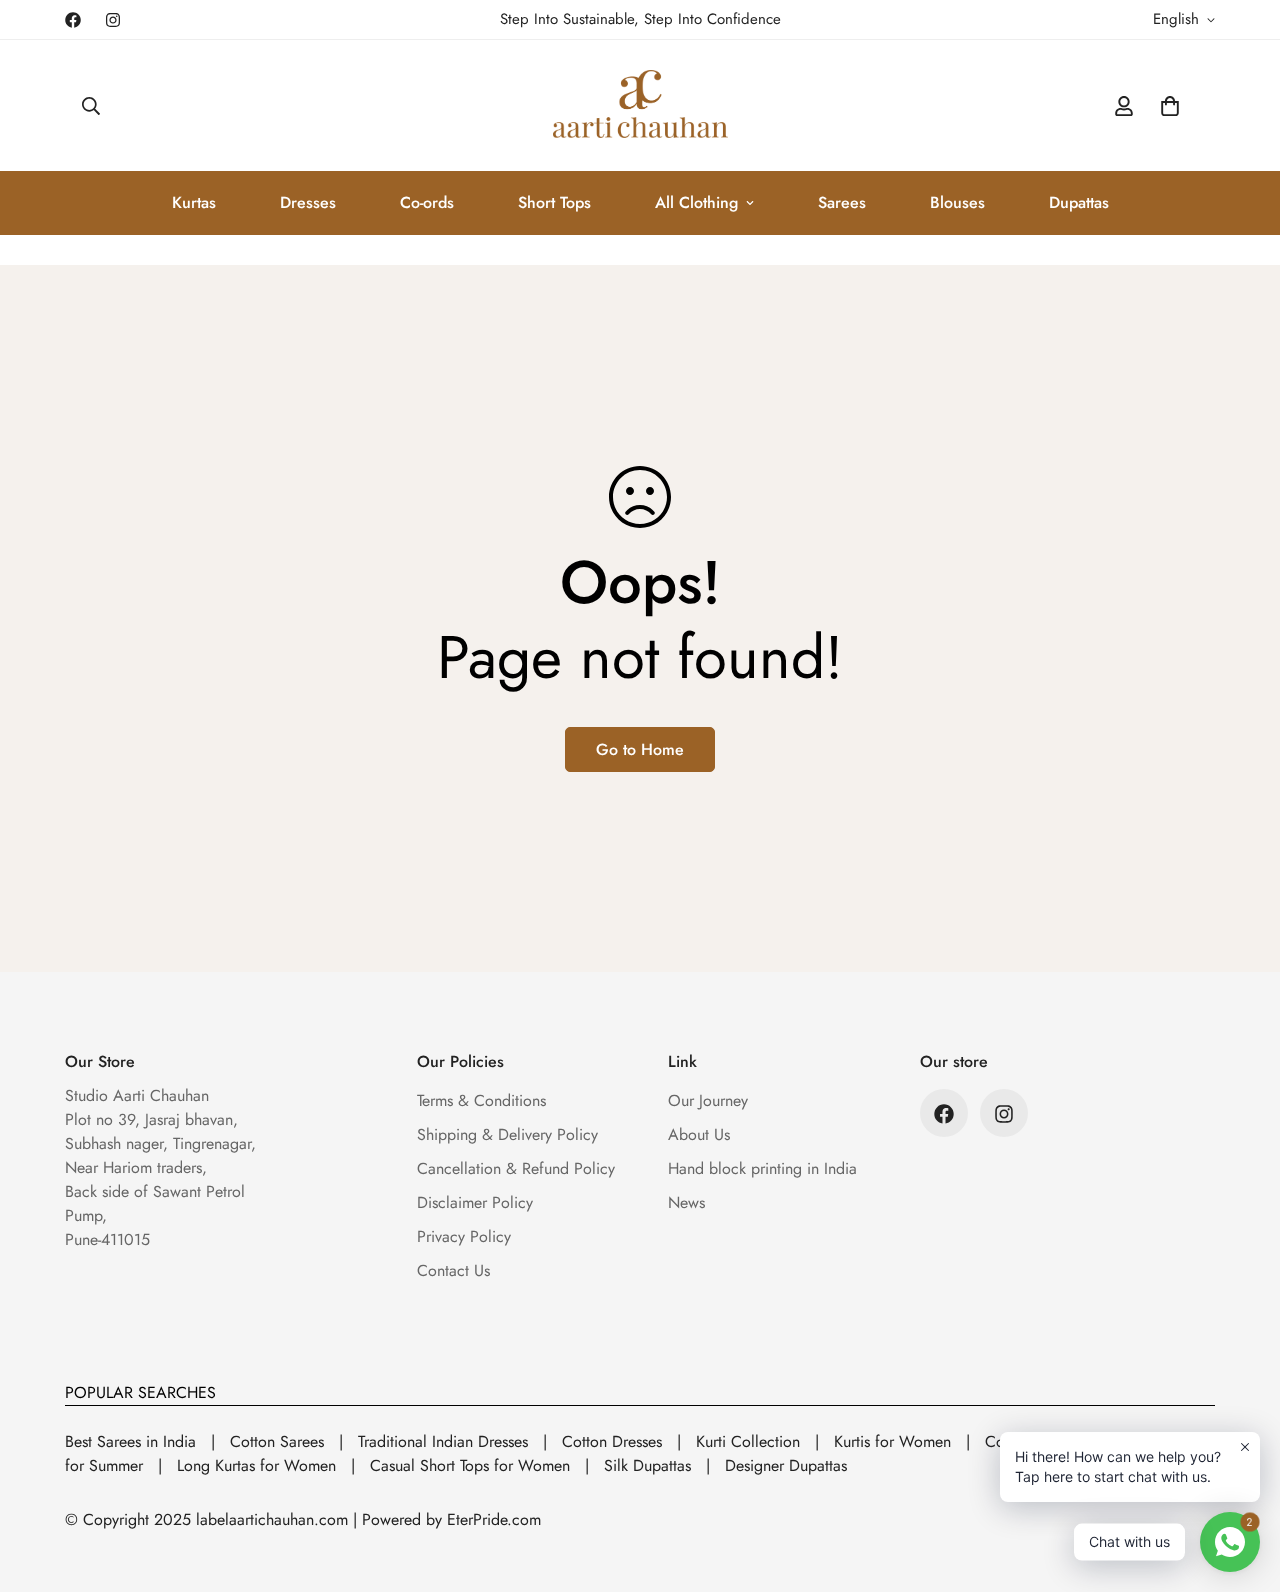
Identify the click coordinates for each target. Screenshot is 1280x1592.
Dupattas (1079, 202)
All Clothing (696, 202)
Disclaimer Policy (475, 1203)
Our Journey (708, 1101)
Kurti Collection (748, 1441)
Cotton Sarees (277, 1441)
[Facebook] (73, 20)
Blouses (957, 202)
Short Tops (554, 202)
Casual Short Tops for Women (470, 1465)
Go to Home (640, 749)
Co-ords (427, 202)
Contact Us (453, 1271)
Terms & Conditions (481, 1101)
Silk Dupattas (647, 1465)
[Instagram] (113, 20)
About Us (699, 1135)
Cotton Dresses (612, 1441)
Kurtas (194, 202)
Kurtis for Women (892, 1441)
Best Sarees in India (130, 1441)
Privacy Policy (464, 1237)
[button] (1170, 106)
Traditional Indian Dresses (443, 1441)
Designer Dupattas (786, 1465)
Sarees (842, 202)
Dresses (308, 202)
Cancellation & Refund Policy (516, 1169)
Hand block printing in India (762, 1169)
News (686, 1203)
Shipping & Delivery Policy (507, 1135)
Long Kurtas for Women (256, 1465)
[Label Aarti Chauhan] (640, 105)
